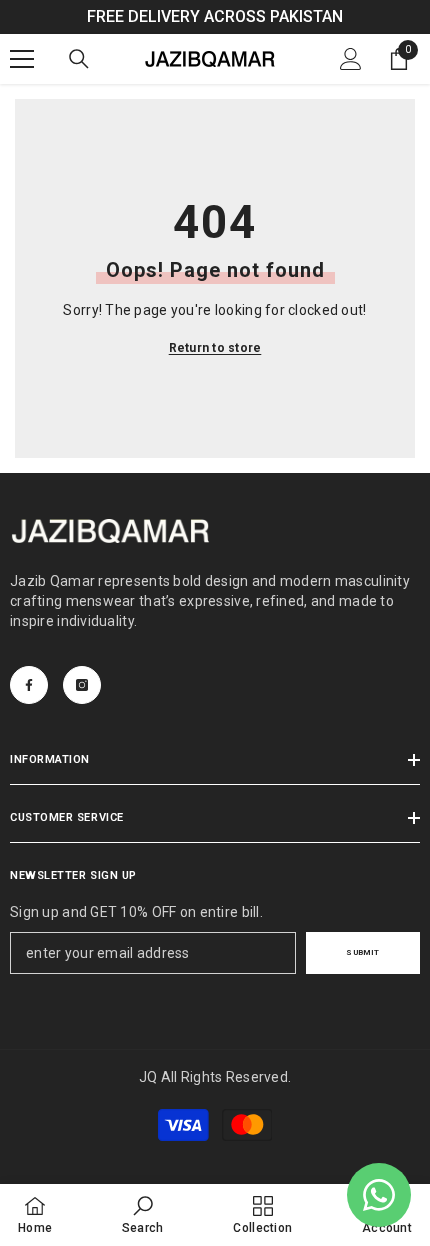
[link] (143, 1214)
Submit (362, 952)
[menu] (22, 59)
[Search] (79, 59)
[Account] (351, 59)
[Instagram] (82, 685)
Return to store (215, 348)
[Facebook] (29, 685)
